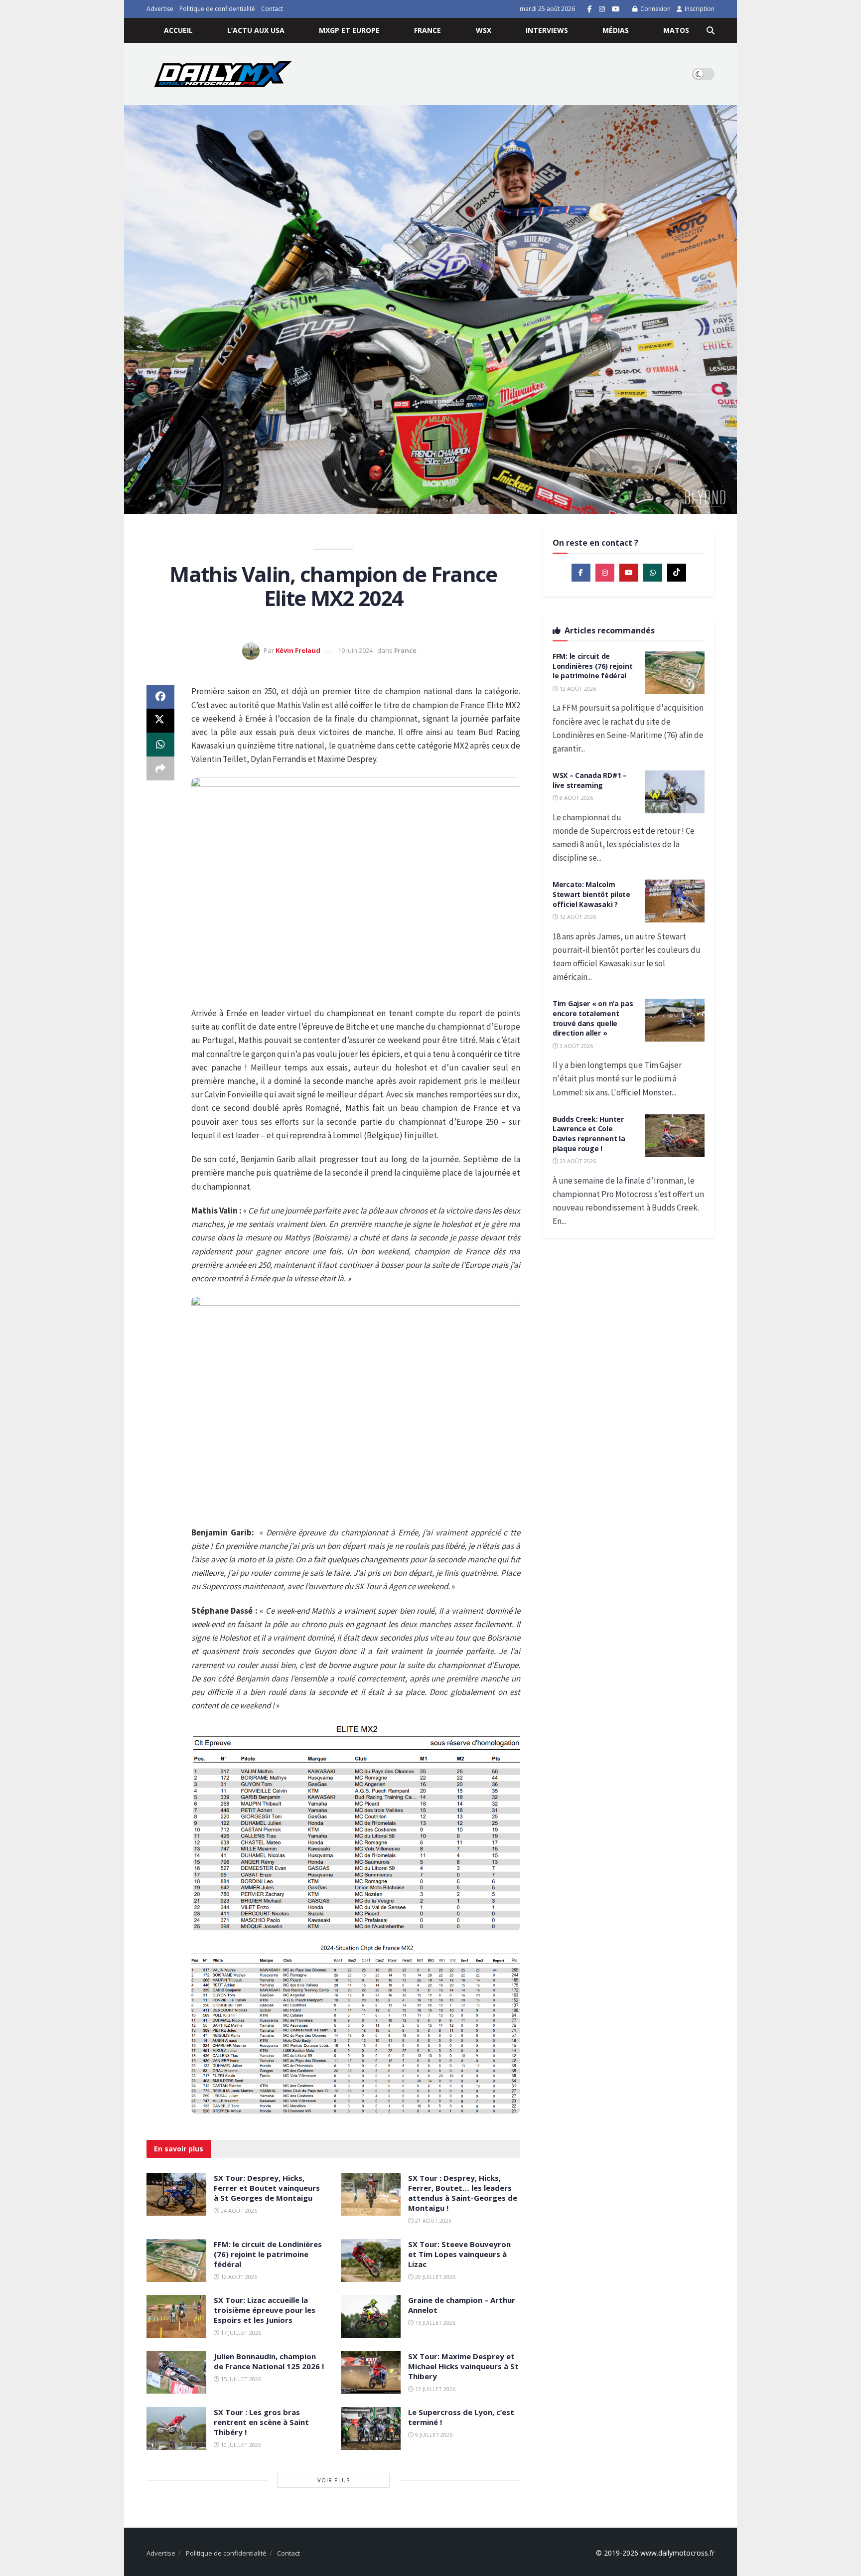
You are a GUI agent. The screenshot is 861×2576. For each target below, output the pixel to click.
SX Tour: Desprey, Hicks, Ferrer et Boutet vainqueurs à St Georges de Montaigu (267, 2188)
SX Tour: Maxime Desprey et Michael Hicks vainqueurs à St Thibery (463, 2366)
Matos (676, 30)
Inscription (699, 9)
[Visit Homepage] (223, 74)
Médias (616, 30)
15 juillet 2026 (240, 2379)
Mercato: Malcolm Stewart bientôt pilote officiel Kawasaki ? (591, 894)
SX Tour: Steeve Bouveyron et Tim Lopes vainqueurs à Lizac (459, 2254)
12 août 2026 (238, 2277)
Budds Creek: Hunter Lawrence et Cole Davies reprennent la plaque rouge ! (589, 1134)
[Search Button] (711, 30)
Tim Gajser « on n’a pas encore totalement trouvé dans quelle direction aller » (593, 1018)
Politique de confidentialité (217, 9)
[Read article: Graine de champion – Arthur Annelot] (371, 2316)
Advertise (160, 9)
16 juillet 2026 (434, 2323)
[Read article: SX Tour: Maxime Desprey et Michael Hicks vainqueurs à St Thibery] (371, 2373)
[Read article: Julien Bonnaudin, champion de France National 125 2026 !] (176, 2373)
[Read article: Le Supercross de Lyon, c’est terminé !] (371, 2428)
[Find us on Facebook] (590, 9)
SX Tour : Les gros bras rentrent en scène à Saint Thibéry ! (261, 2422)
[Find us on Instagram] (602, 9)
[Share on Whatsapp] (160, 745)
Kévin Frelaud (298, 650)
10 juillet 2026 (240, 2445)
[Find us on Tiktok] (677, 573)
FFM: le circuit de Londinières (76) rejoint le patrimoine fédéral (268, 2254)
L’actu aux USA (256, 30)
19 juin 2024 (355, 650)
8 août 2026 (575, 798)
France (428, 30)
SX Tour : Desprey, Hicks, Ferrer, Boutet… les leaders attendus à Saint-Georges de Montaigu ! (463, 2193)
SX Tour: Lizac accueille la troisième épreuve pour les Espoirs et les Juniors (265, 2310)
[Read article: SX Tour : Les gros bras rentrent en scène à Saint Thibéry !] (176, 2428)
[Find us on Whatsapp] (653, 573)
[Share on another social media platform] (160, 768)
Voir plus (334, 2480)
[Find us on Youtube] (616, 9)
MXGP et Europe (349, 30)
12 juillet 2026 (434, 2389)
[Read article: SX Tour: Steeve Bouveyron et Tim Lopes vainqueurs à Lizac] (371, 2261)
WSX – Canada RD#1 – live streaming (590, 780)
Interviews (547, 30)
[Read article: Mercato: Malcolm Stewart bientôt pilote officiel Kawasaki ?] (675, 901)
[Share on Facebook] (160, 697)
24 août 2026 (238, 2210)
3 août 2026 (575, 1046)
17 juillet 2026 (240, 2333)
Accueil (178, 30)
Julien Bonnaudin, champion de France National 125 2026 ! (269, 2361)
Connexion (655, 9)
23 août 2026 (577, 1161)
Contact (272, 9)
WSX (484, 30)
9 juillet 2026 (433, 2435)
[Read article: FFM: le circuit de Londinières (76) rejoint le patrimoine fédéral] (176, 2261)
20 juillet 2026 (434, 2277)
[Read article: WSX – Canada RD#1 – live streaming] (675, 792)
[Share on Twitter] (160, 721)
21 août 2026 (432, 2220)
